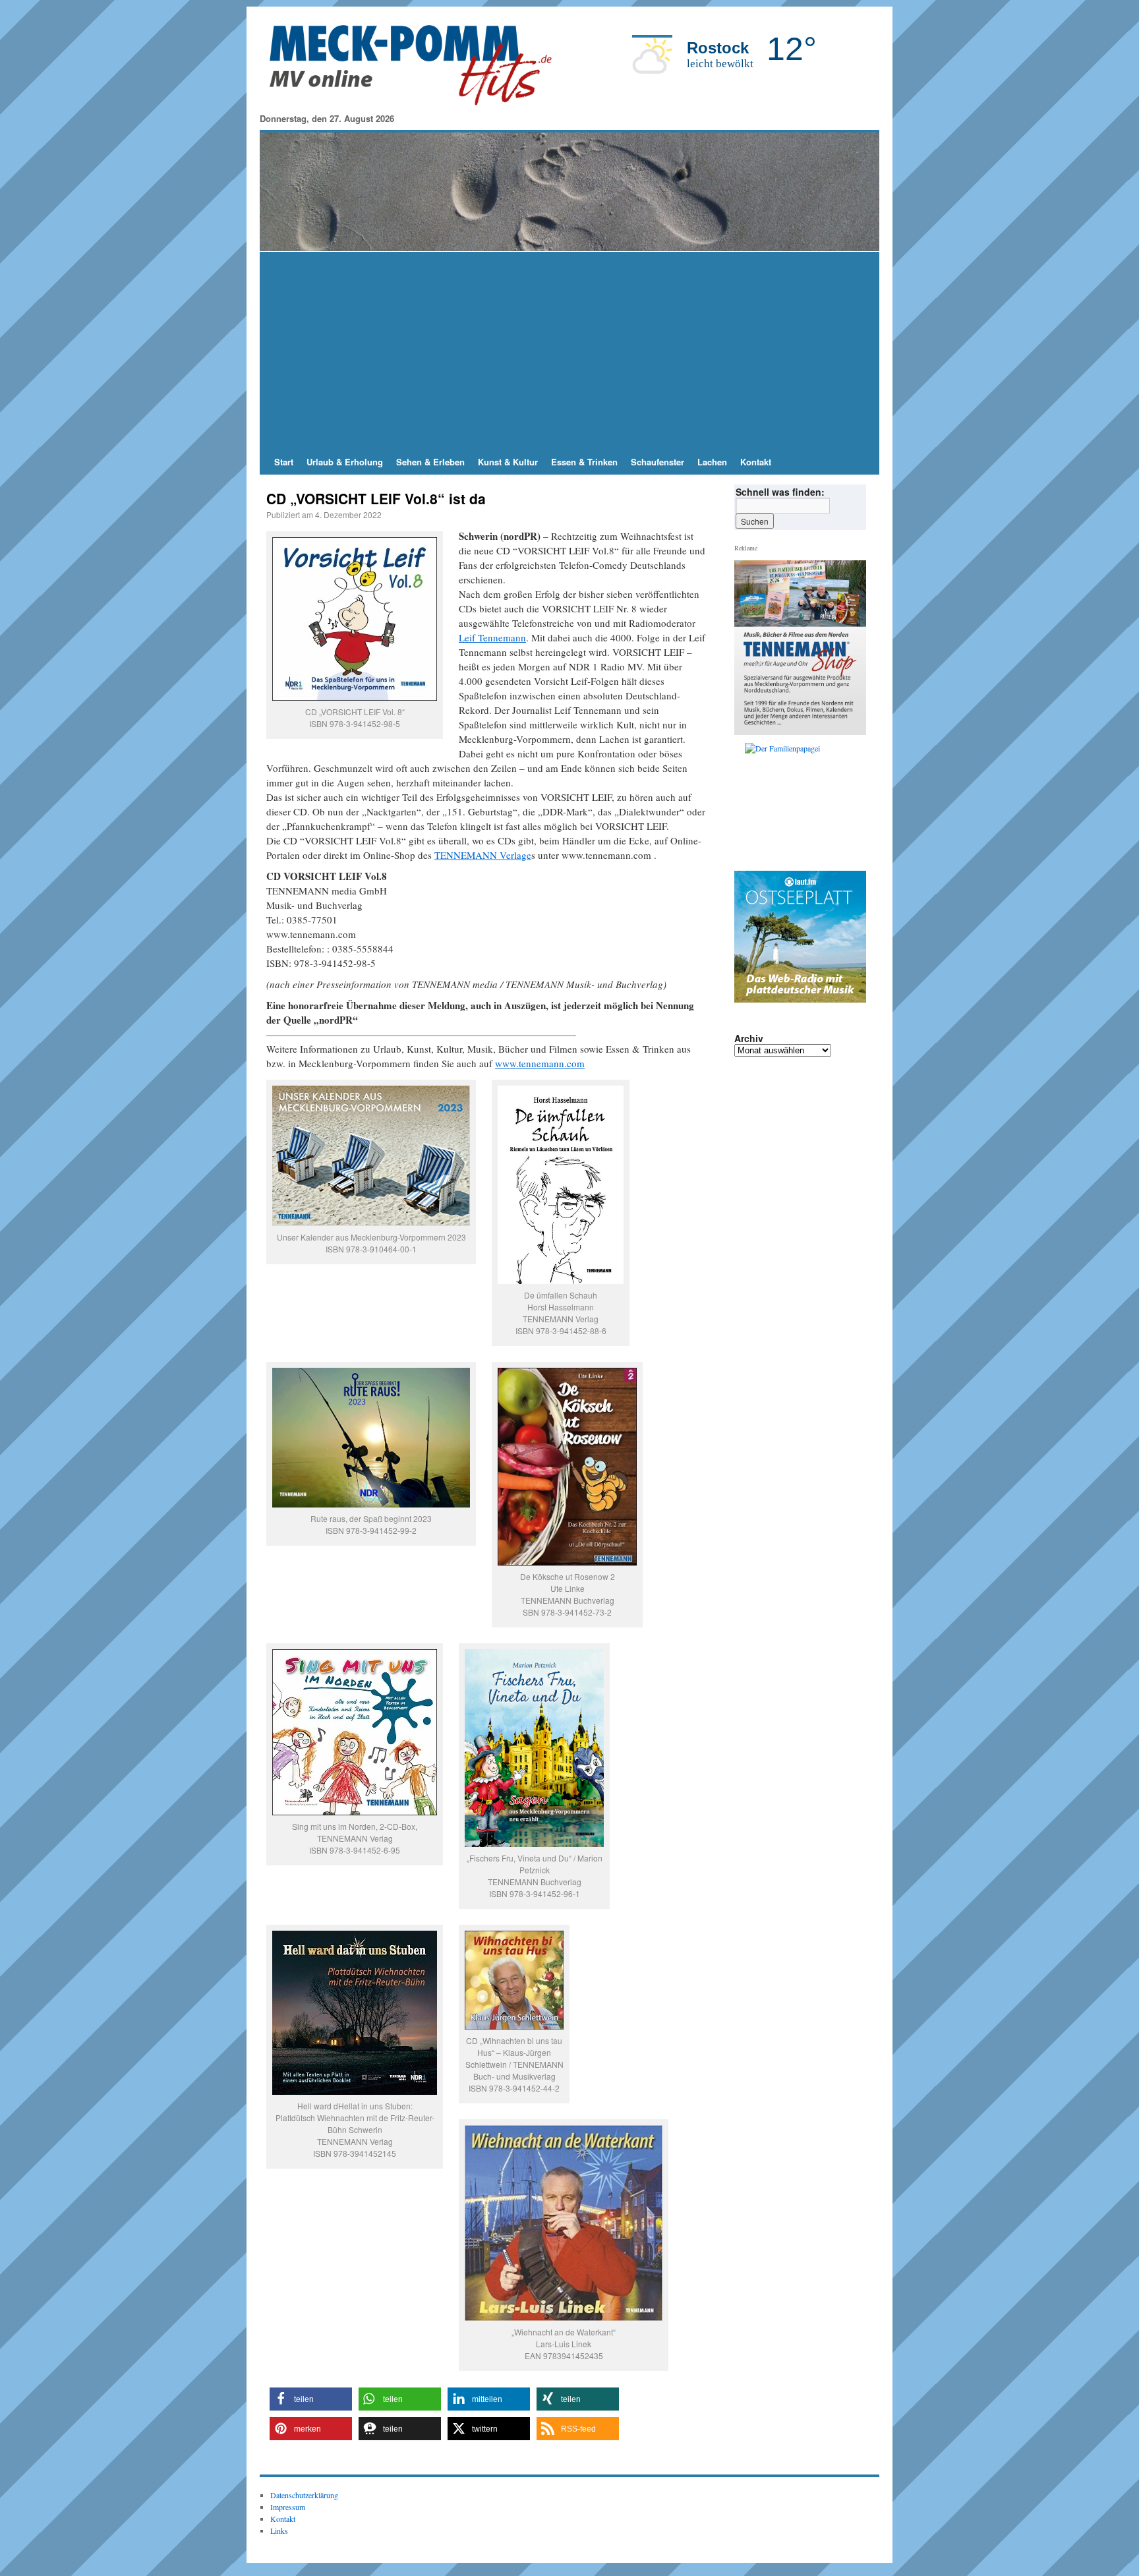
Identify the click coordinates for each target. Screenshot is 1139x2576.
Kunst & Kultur (508, 462)
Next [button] (851, 804)
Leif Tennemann (492, 637)
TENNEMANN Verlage (483, 855)
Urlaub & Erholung (345, 462)
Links (279, 2531)
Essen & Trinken (584, 462)
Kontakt (756, 462)
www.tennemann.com (540, 1063)
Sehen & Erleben (430, 462)
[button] (311, 2399)
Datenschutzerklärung (304, 2495)
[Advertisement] (569, 351)
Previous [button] (749, 804)
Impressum (288, 2507)
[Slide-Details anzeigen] (805, 804)
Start (284, 462)
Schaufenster (657, 462)
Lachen (712, 462)
